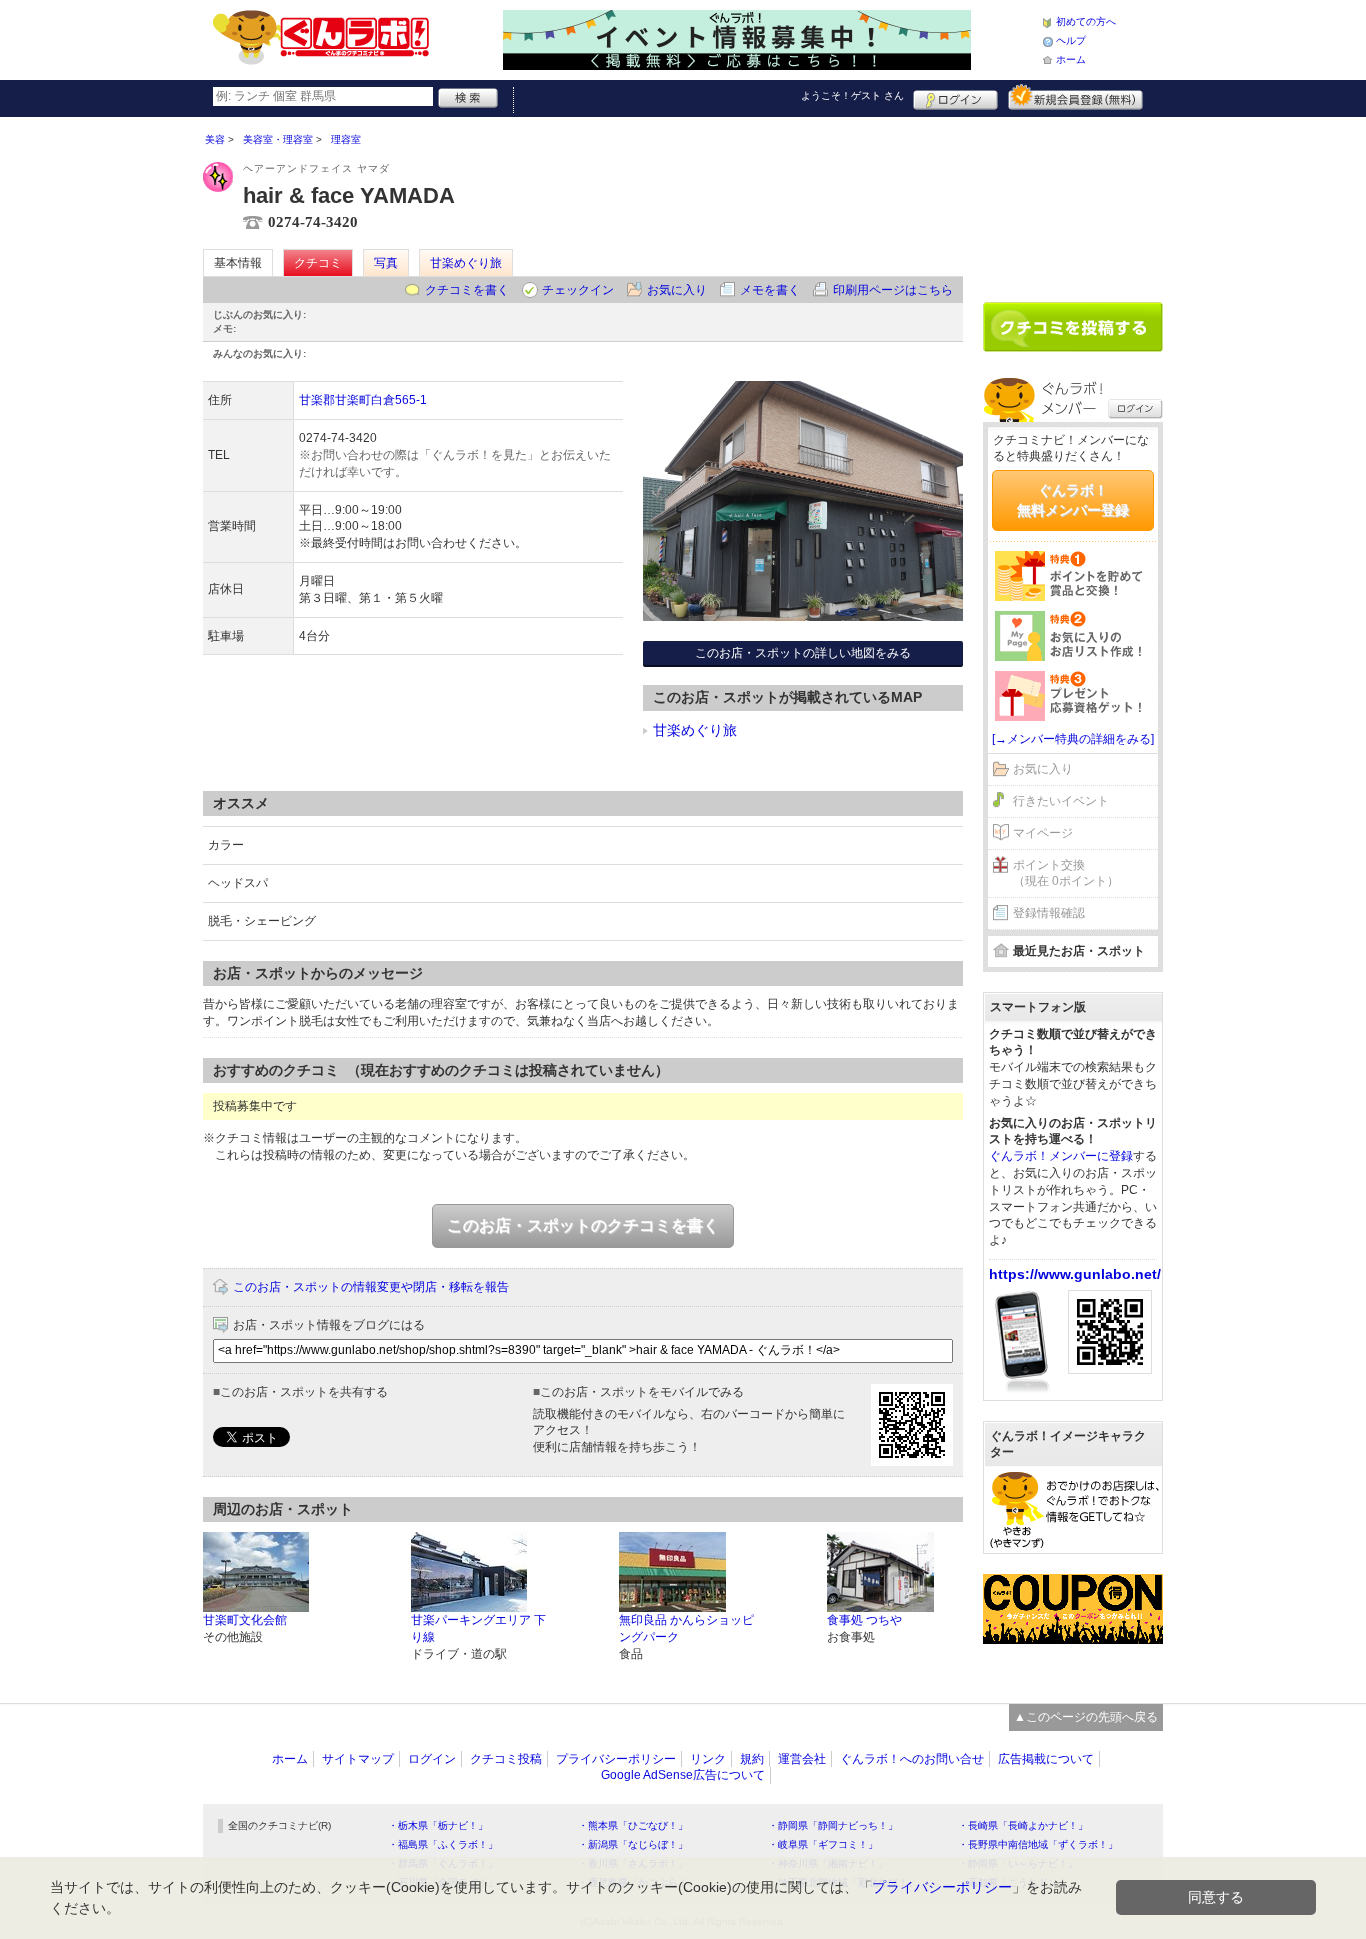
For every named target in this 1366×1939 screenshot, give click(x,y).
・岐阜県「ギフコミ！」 (823, 1844)
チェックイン (578, 290)
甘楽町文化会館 (245, 1620)
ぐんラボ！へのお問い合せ (912, 1759)
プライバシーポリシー (616, 1759)
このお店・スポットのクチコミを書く (583, 1225)
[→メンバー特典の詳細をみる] (1073, 739)
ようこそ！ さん (852, 95)
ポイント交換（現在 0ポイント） (1066, 873)
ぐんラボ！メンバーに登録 (1061, 1156)
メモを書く (770, 290)
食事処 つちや (864, 1620)
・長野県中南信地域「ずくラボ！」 (1038, 1844)
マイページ (1043, 833)
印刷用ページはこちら (893, 290)
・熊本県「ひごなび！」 (633, 1825)
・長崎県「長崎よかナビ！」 (1023, 1825)
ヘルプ (1071, 40)
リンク (708, 1759)
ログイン (955, 97)
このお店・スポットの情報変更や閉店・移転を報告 (371, 1287)
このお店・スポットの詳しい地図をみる (803, 653)
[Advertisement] (1073, 202)
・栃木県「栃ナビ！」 (438, 1825)
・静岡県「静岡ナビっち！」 (833, 1825)
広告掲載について (1046, 1759)
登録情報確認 (1049, 913)
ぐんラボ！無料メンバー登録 (1073, 500)
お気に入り (677, 290)
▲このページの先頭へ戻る (1086, 1717)
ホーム (1071, 59)
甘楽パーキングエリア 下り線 (478, 1628)
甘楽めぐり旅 (466, 263)
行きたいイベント (1061, 801)
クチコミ (318, 263)
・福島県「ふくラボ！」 (443, 1844)
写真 (386, 263)
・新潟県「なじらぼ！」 (633, 1844)
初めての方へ (1086, 21)
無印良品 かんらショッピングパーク (686, 1628)
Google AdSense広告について (683, 1775)
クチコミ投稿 (506, 1759)
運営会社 (802, 1759)
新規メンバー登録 (1075, 97)
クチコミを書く (467, 290)
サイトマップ (358, 1759)
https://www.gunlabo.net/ (1075, 1274)
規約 (752, 1759)
